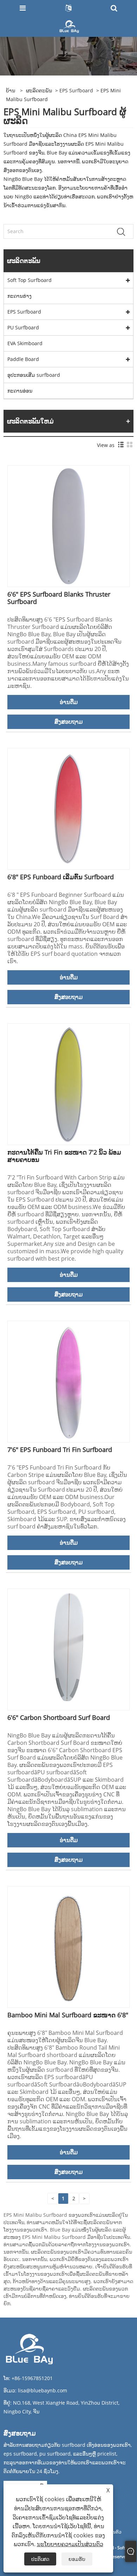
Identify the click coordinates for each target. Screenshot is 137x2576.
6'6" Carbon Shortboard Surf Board (59, 1717)
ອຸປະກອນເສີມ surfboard (34, 375)
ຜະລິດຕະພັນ (39, 90)
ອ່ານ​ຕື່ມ (69, 702)
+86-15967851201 (32, 2378)
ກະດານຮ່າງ (19, 296)
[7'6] (68, 1381)
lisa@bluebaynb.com (43, 2390)
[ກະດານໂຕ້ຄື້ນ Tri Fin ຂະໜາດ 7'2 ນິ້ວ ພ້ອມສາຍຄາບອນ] (68, 1083)
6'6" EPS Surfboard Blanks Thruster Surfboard (59, 598)
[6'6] (68, 525)
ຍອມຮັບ (77, 2559)
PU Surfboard (23, 327)
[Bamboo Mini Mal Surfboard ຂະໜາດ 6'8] (68, 1946)
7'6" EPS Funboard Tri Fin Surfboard (60, 1450)
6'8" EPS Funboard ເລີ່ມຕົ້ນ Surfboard (61, 877)
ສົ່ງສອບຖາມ (68, 722)
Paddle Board (23, 359)
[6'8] (68, 808)
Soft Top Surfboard (30, 280)
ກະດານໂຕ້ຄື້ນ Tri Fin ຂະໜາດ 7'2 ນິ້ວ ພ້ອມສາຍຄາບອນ (64, 1156)
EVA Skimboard (25, 343)
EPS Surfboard (76, 90)
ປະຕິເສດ (40, 2559)
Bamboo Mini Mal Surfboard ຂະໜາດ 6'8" (68, 2015)
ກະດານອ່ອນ (20, 391)
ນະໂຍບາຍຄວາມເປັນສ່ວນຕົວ (70, 2544)
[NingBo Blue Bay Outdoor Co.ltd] (69, 26)
